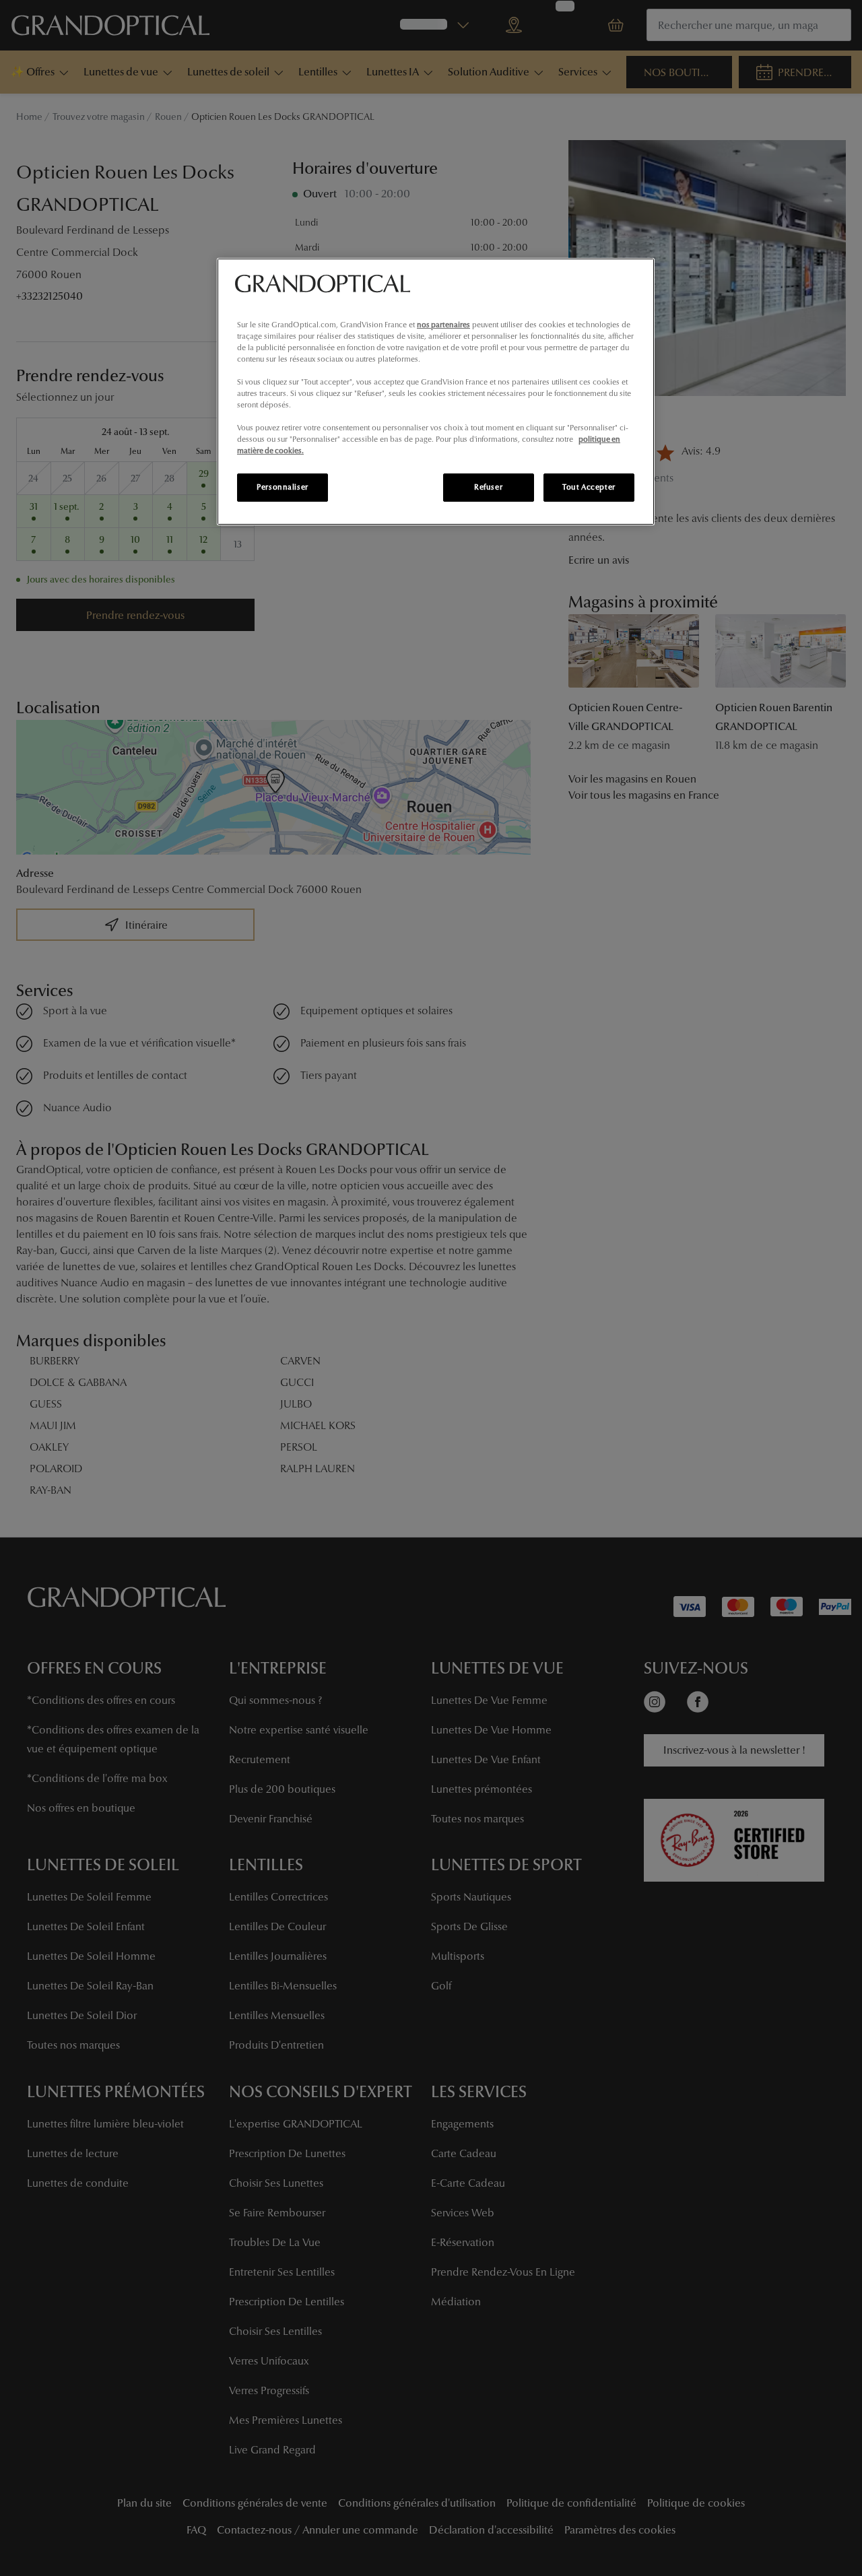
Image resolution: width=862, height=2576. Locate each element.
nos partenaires (443, 325)
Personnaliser (282, 487)
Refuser (488, 487)
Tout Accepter (589, 487)
